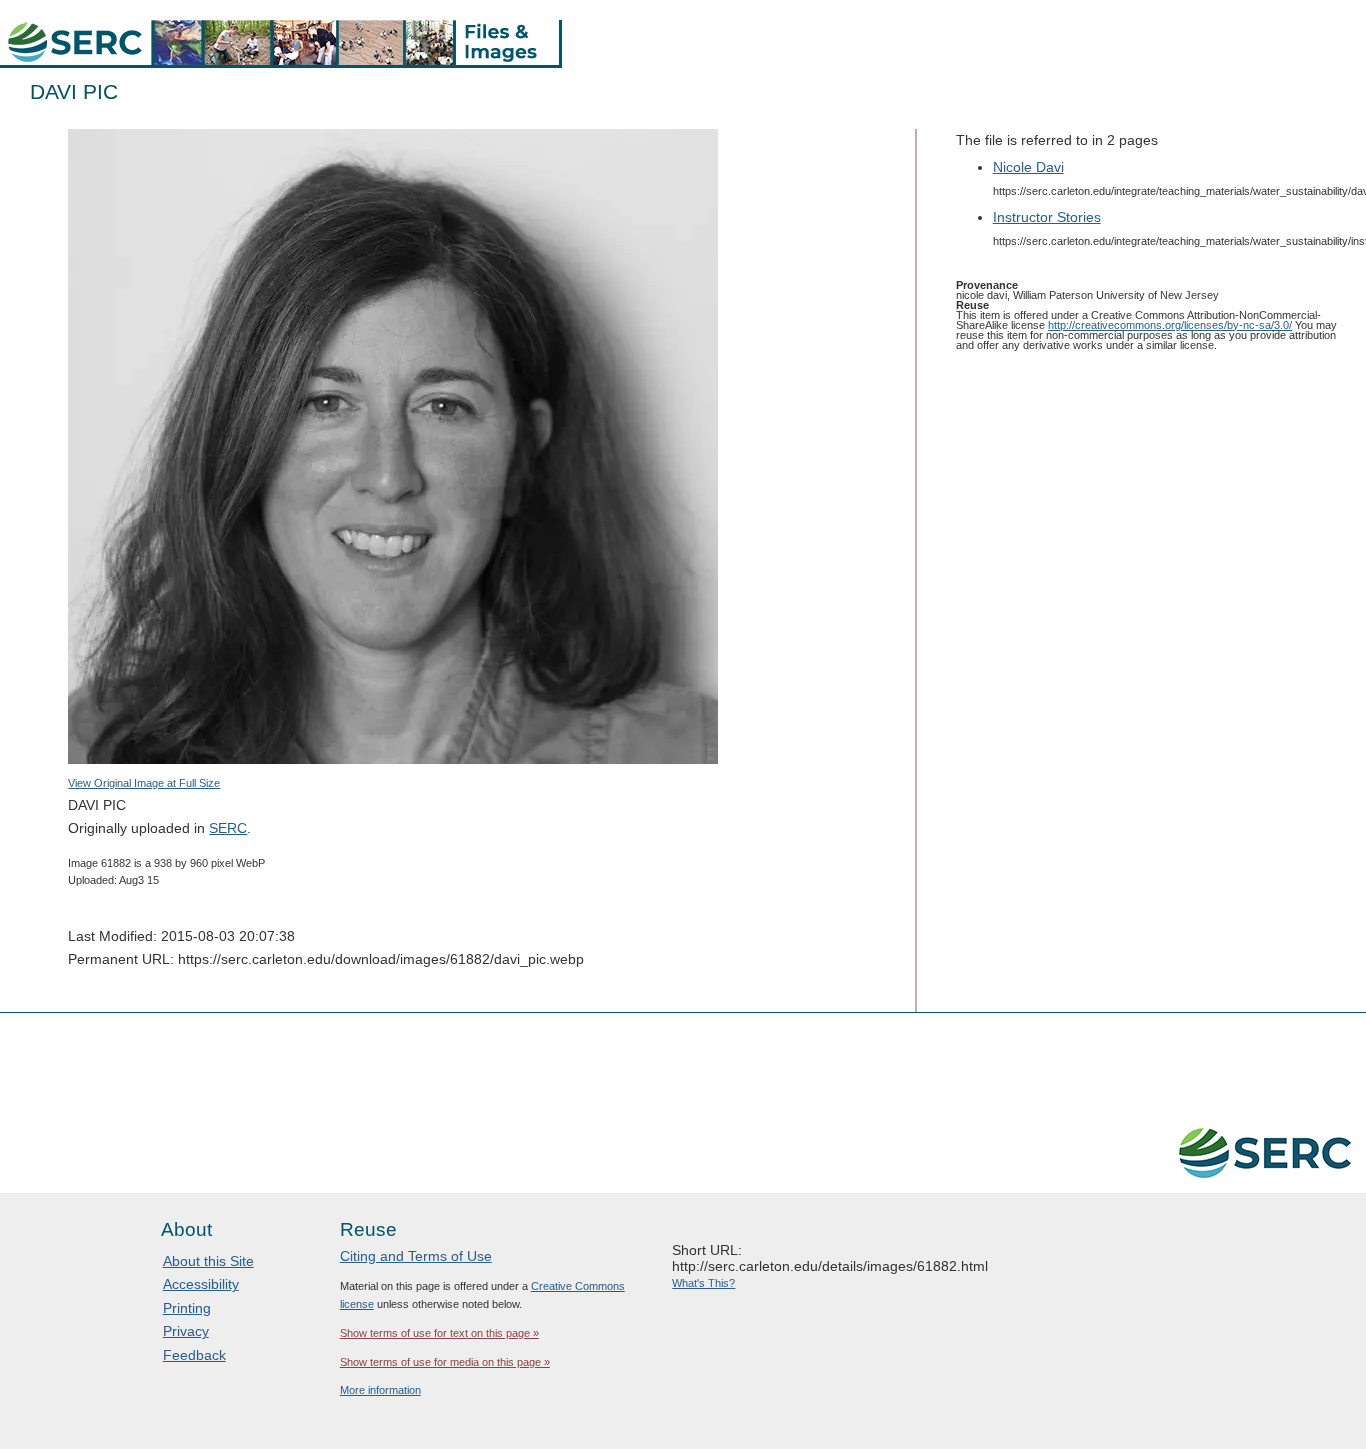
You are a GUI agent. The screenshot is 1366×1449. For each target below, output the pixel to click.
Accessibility (201, 1284)
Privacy (186, 1331)
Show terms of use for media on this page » (445, 1362)
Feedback (194, 1355)
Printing (187, 1308)
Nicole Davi (1028, 167)
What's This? (703, 1283)
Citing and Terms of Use (416, 1256)
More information (380, 1390)
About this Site (208, 1261)
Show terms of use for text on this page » (439, 1333)
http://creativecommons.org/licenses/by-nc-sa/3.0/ (1170, 325)
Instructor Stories (1047, 217)
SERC (228, 828)
